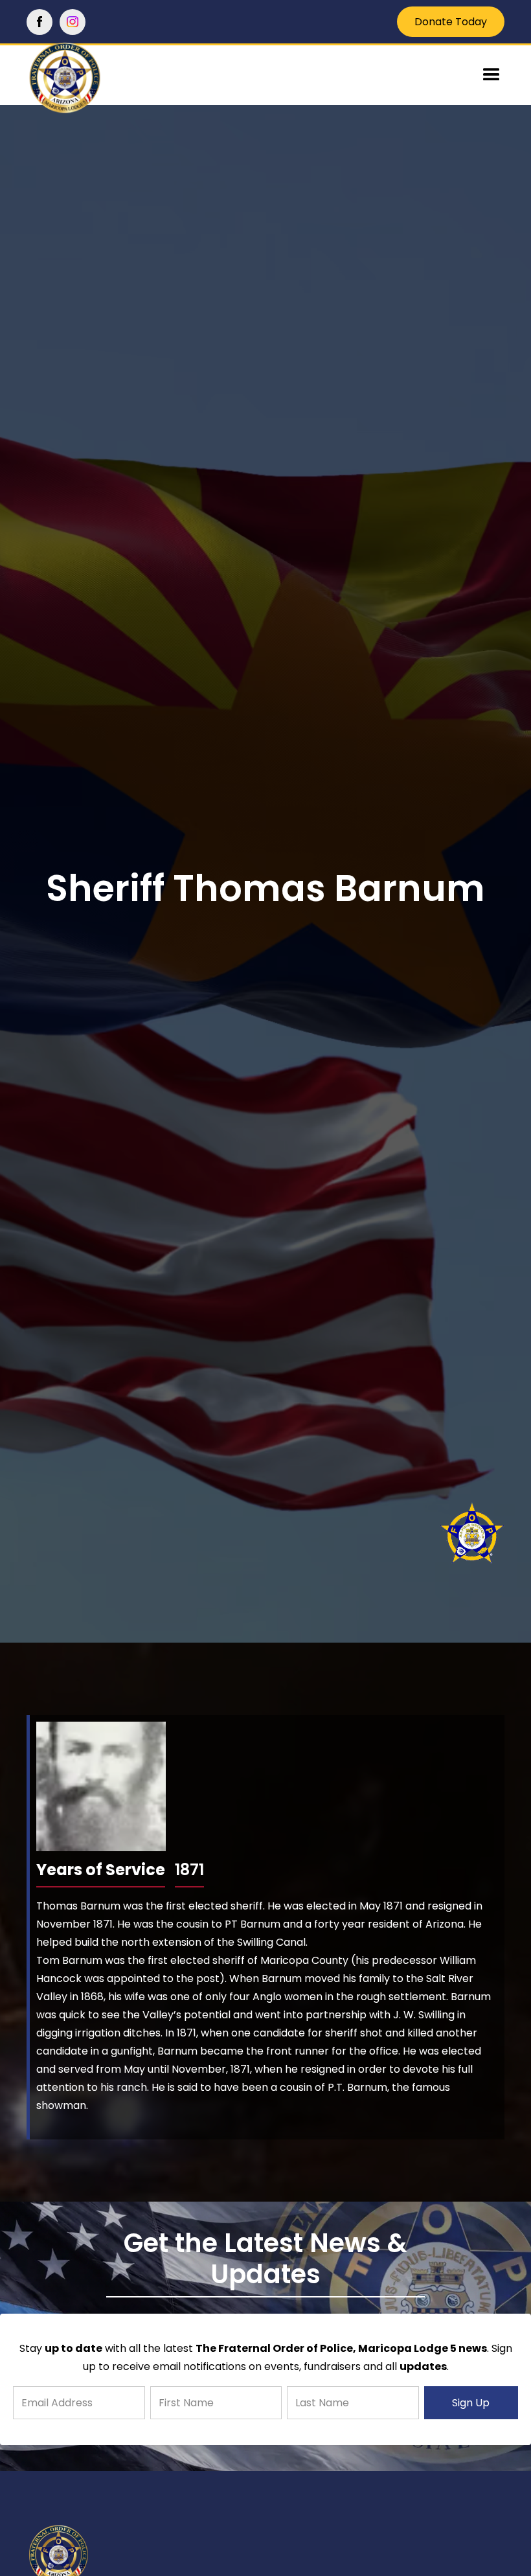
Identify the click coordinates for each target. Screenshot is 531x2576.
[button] (491, 75)
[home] (91, 79)
